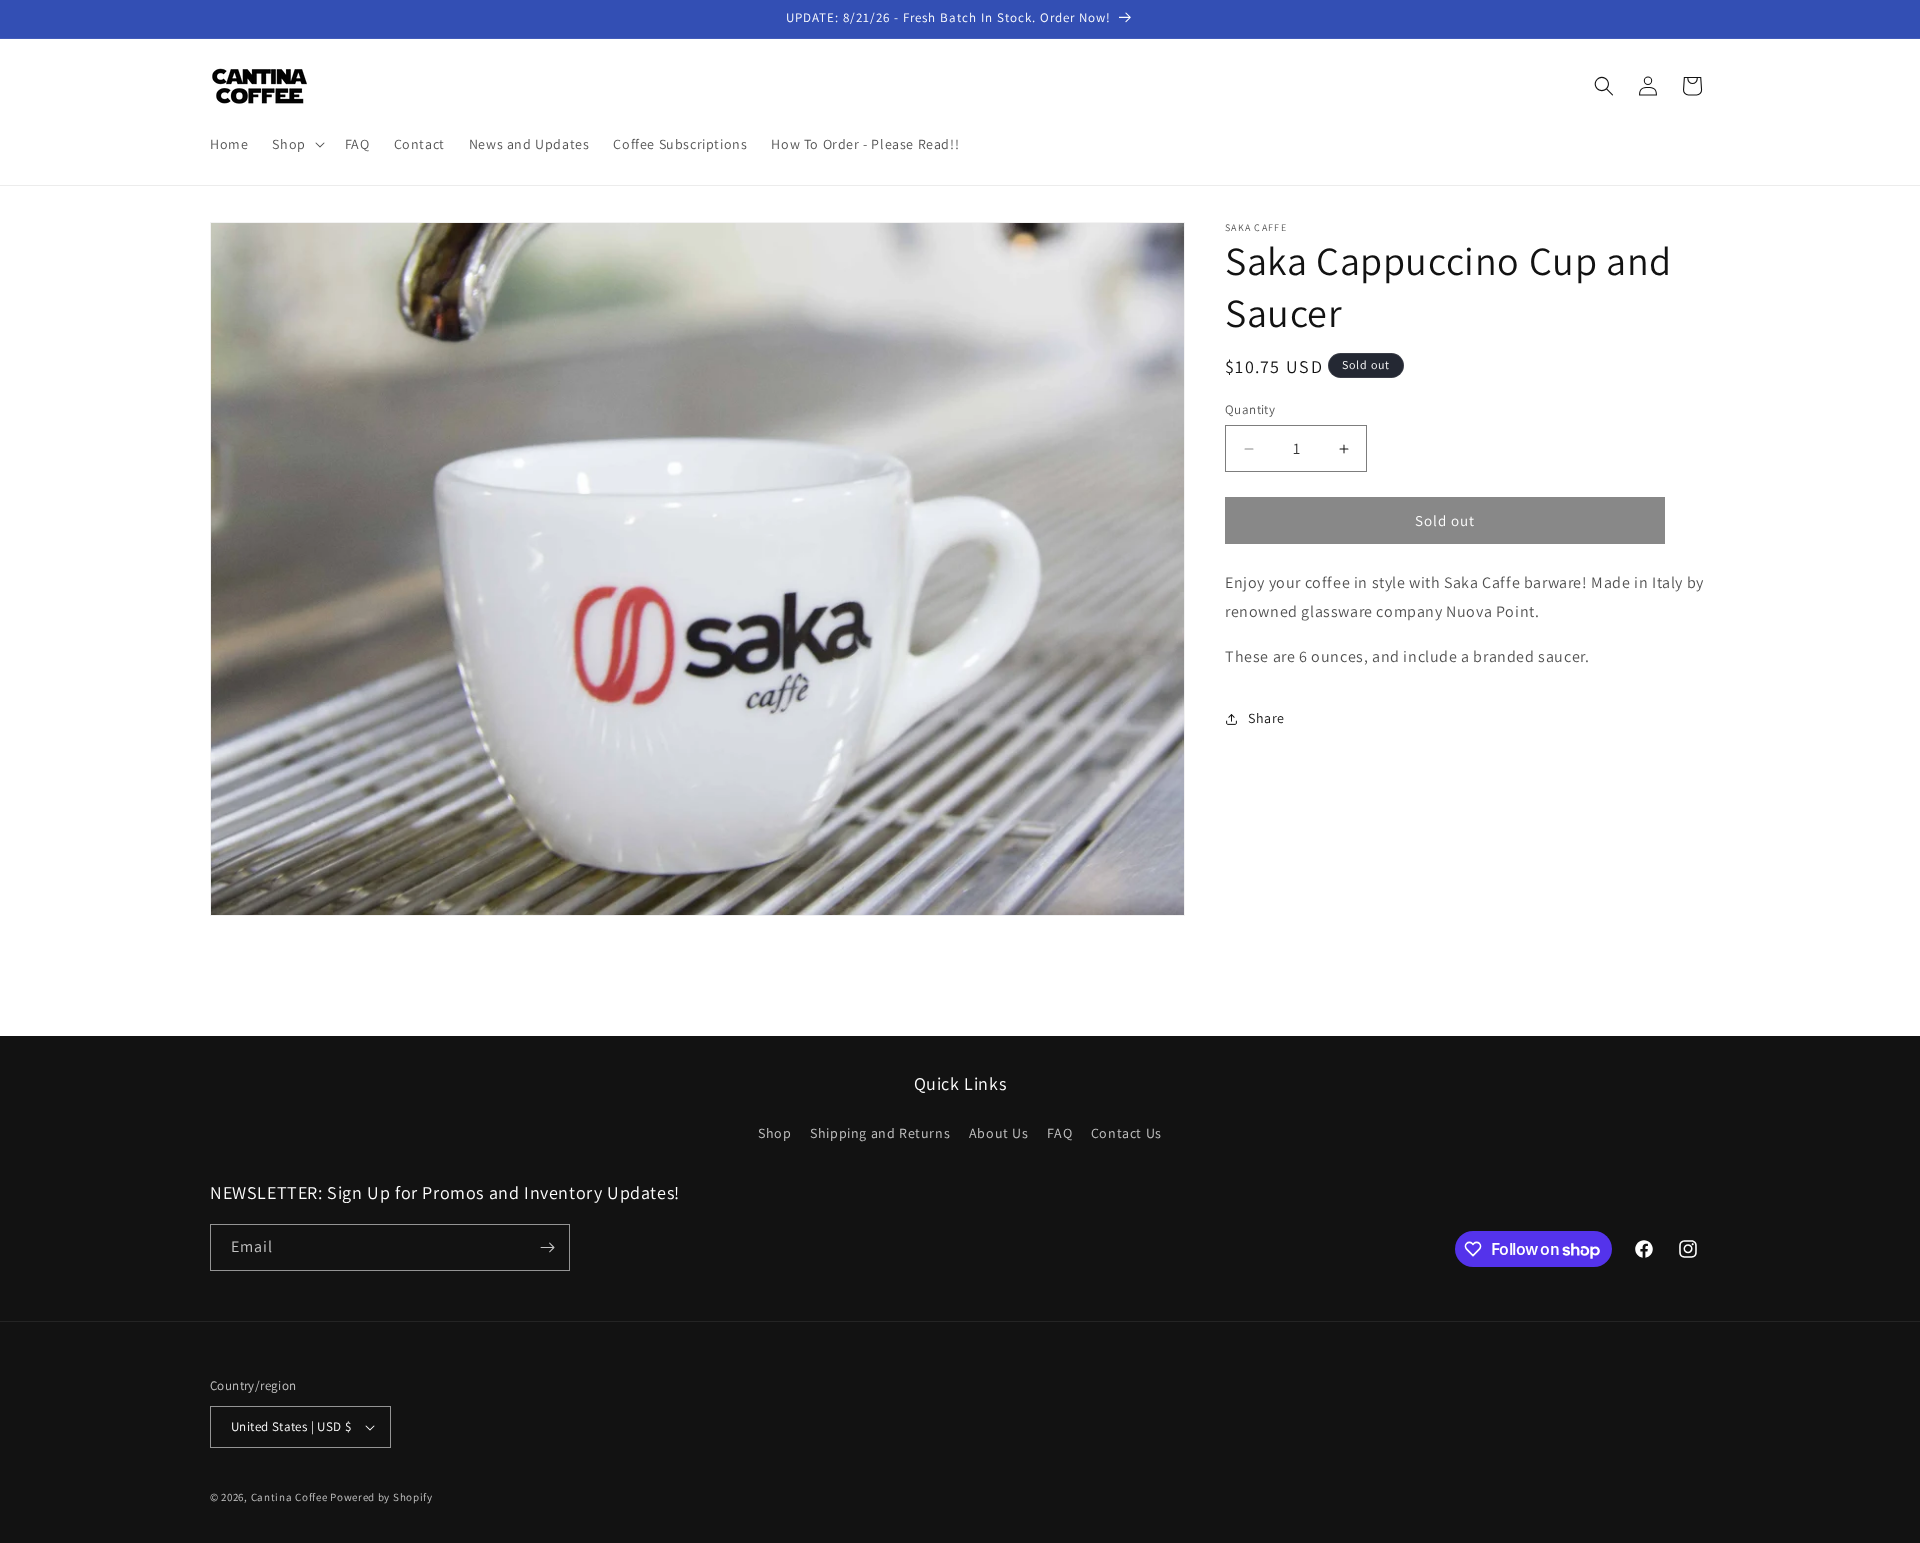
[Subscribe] (547, 1247)
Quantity (1250, 409)
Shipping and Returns (880, 1133)
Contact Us (1126, 1133)
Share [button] (1266, 718)
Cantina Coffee (289, 1497)
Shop (774, 1133)
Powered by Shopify (381, 1497)
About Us (999, 1133)
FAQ (1059, 1133)
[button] (296, 144)
